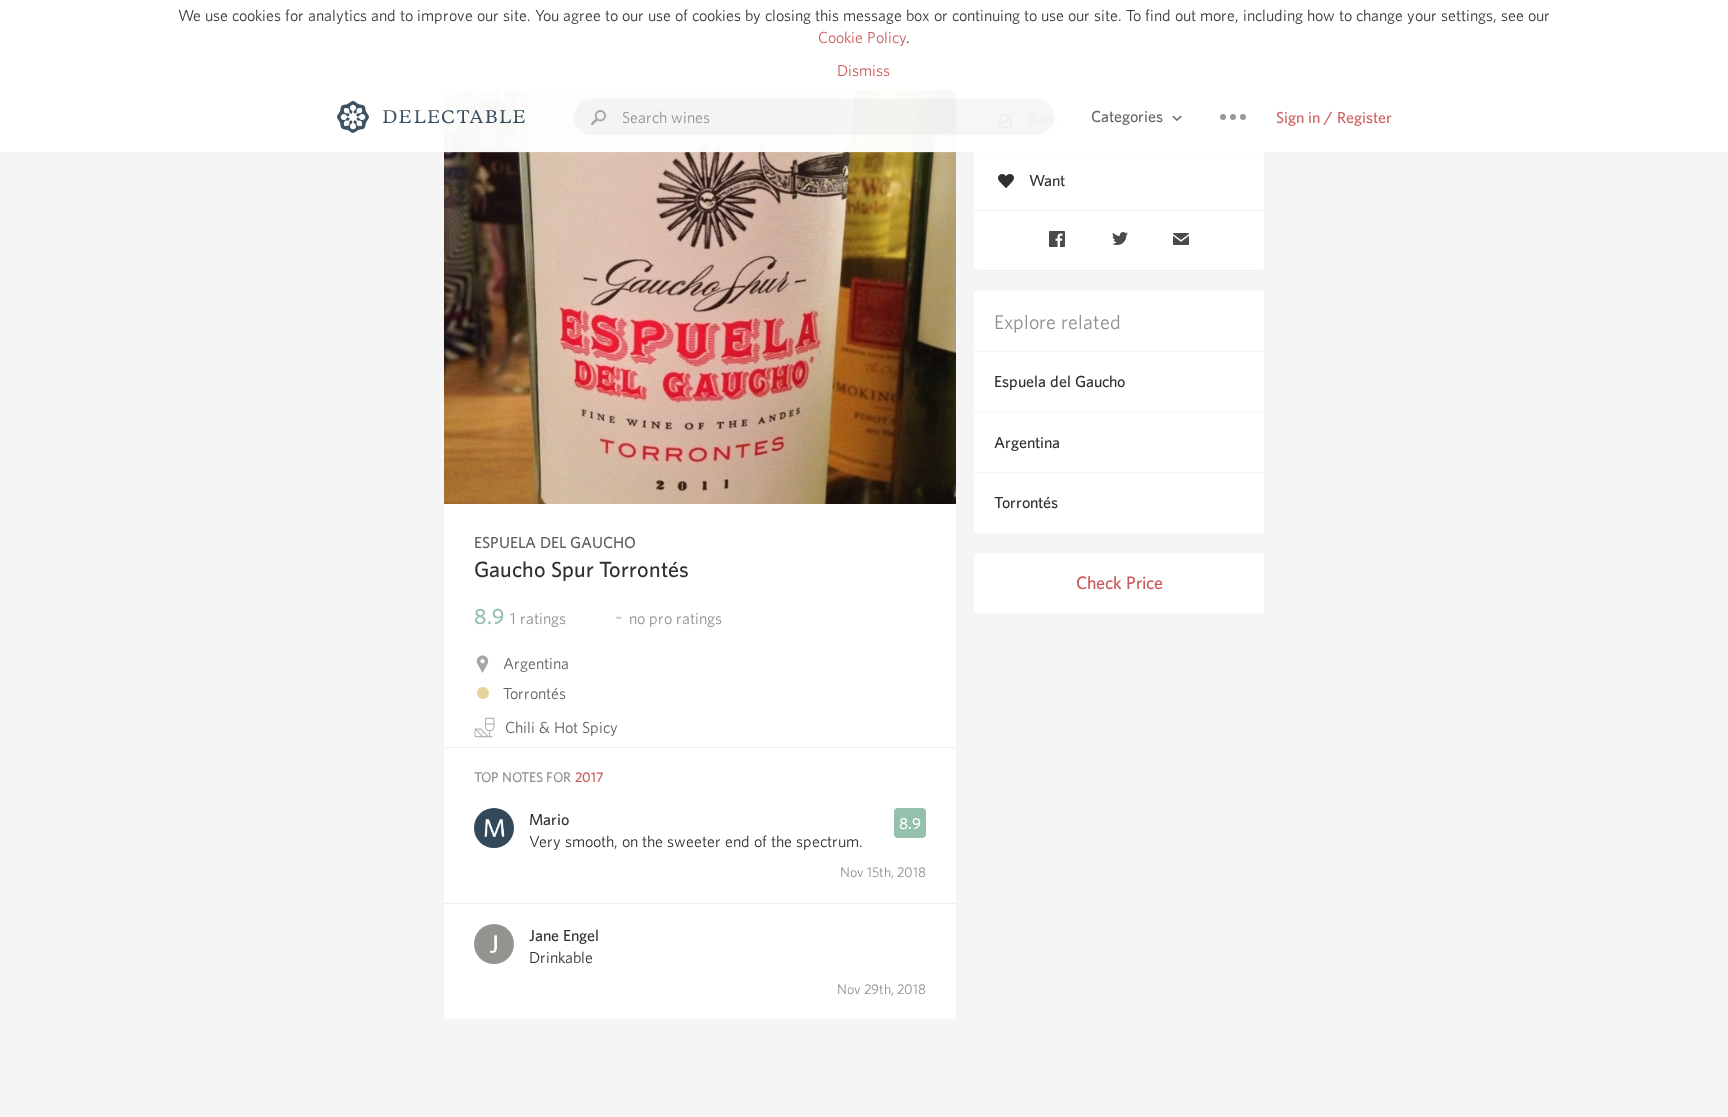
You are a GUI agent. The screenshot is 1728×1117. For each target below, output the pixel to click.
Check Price (1119, 582)
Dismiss (863, 70)
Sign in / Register (1334, 117)
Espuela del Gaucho (1059, 381)
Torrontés (1026, 502)
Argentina (1027, 442)
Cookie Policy (862, 37)
